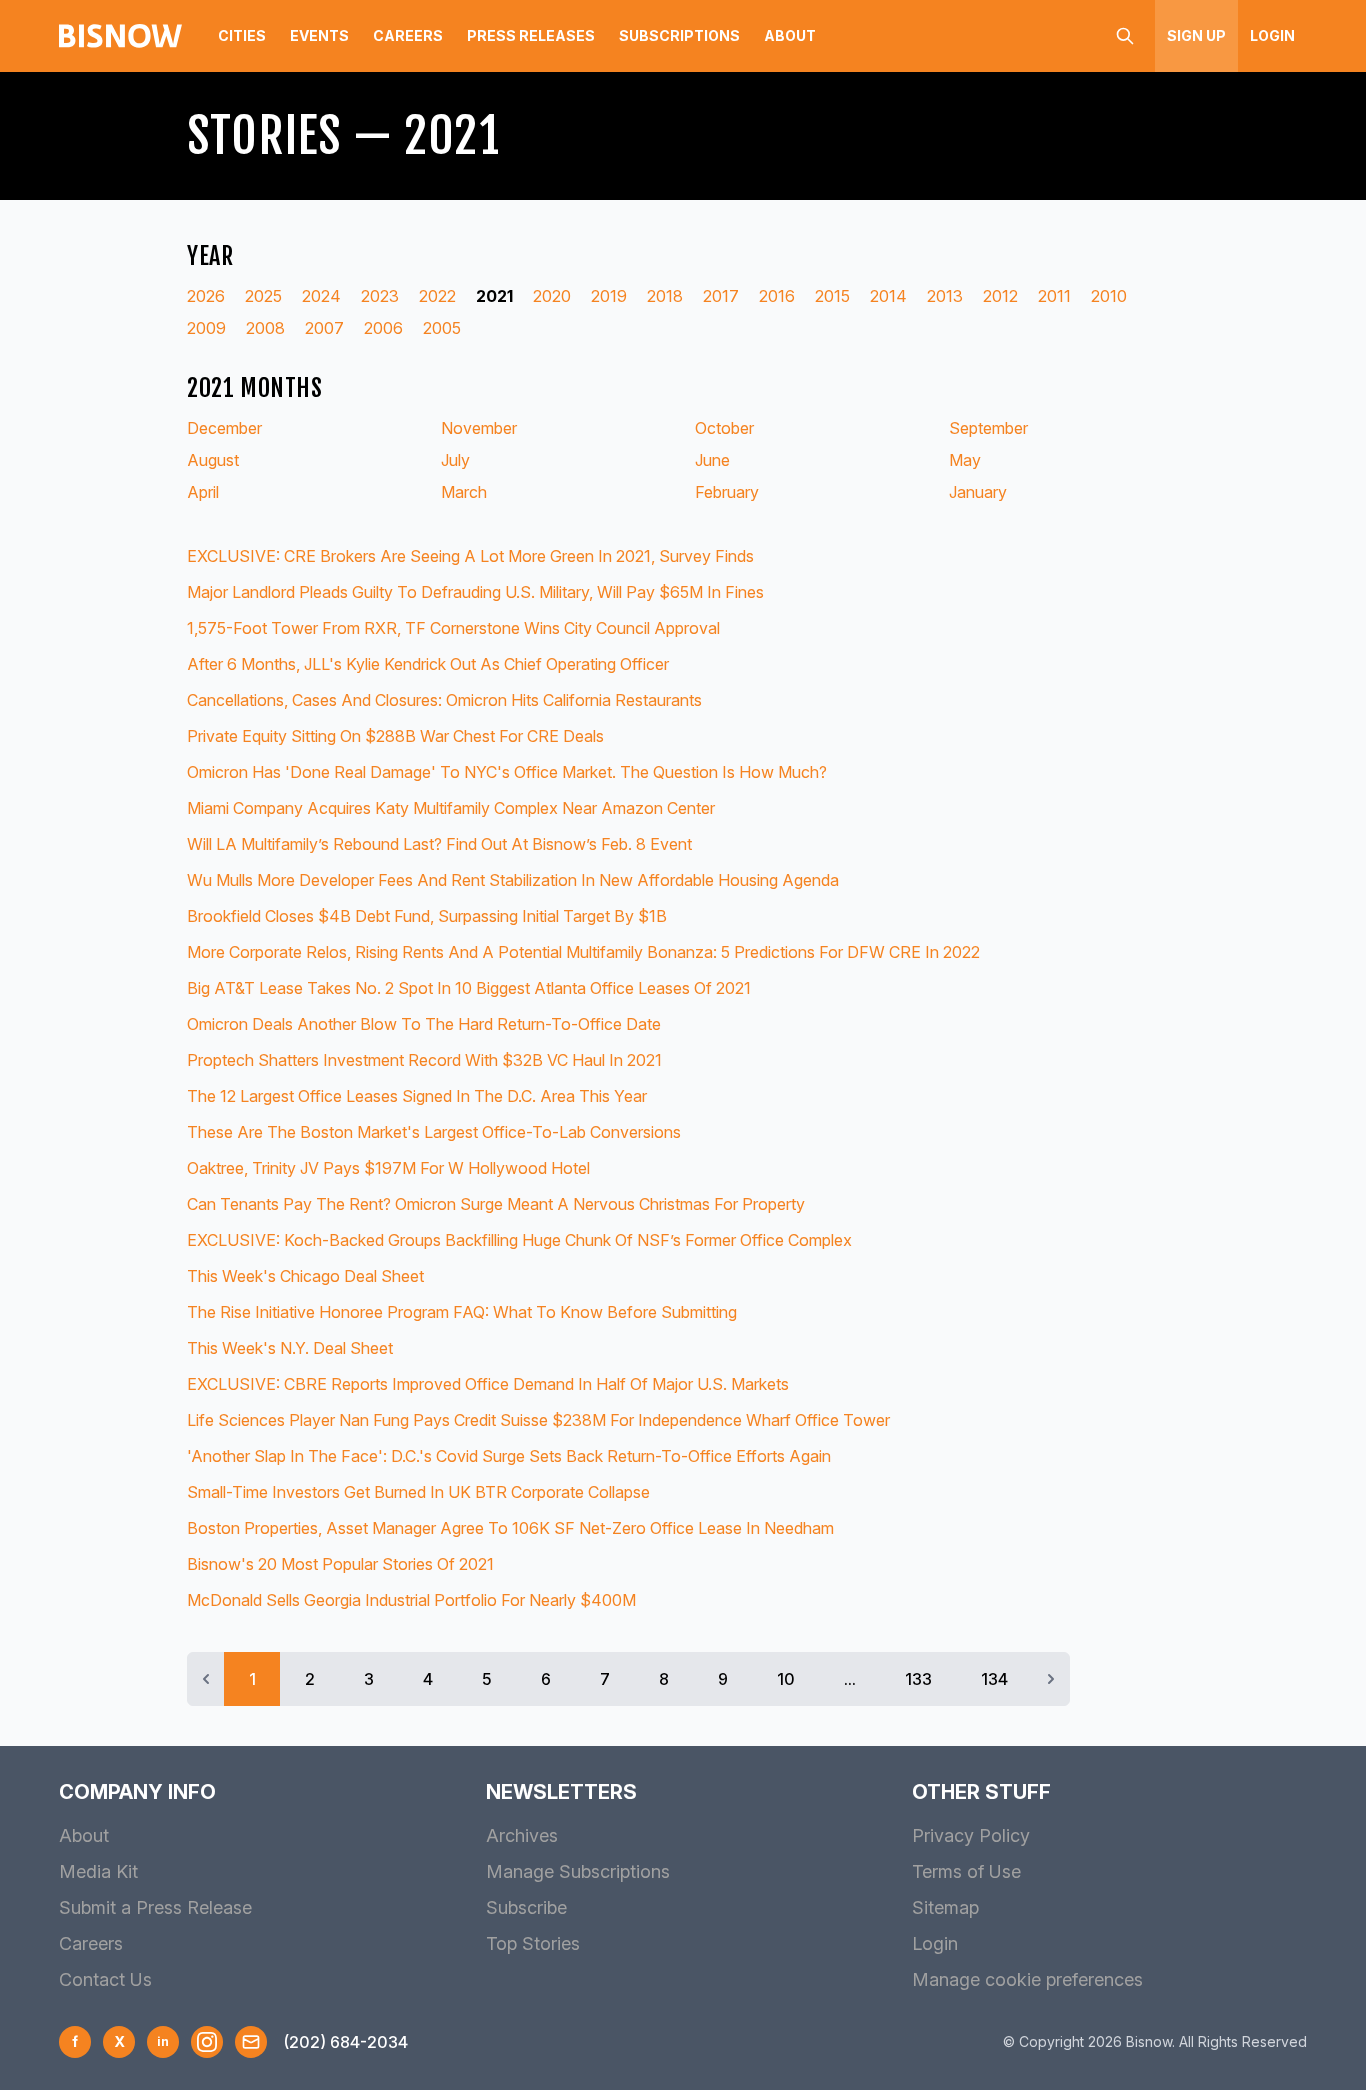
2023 (380, 296)
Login (1272, 35)
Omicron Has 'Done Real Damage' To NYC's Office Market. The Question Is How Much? (507, 772)
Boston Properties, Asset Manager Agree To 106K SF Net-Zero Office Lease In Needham (510, 1528)
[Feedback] (251, 2042)
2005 (442, 328)
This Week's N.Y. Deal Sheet (290, 1348)
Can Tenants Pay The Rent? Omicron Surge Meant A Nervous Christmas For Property (496, 1204)
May (965, 460)
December (224, 428)
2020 (552, 296)
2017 (721, 296)
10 (786, 1679)
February (727, 492)
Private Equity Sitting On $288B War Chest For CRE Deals (395, 736)
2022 (437, 296)
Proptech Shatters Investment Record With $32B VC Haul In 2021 (424, 1060)
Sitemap (945, 1907)
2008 (265, 328)
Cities (242, 35)
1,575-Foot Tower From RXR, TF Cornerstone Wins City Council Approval (453, 628)
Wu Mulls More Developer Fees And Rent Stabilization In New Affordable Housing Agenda (513, 880)
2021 (494, 296)
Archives (522, 1835)
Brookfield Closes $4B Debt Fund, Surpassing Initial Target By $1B (427, 916)
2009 (206, 328)
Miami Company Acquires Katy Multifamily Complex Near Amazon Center (451, 808)
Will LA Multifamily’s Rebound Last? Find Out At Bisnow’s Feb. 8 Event (439, 844)
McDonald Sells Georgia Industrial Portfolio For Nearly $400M (411, 1600)
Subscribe (526, 1907)
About (790, 35)
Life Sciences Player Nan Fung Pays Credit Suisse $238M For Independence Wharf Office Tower (538, 1420)
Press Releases (531, 35)
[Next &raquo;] (1051, 1679)
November (479, 428)
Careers (408, 35)
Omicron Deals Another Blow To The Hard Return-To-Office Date (424, 1024)
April (203, 492)
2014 (888, 296)
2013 (945, 296)
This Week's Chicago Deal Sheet (305, 1276)
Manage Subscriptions (578, 1871)
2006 (383, 328)
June (712, 460)
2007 (324, 328)
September (988, 428)
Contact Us (105, 1979)
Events (319, 35)
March (464, 492)
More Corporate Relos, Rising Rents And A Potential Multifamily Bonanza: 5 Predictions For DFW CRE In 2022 (583, 952)
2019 (609, 296)
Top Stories (533, 1943)
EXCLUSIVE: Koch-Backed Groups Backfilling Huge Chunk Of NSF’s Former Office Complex (519, 1240)
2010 (1109, 296)
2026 (206, 296)
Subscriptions (679, 35)
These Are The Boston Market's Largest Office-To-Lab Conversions (434, 1132)
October (724, 428)
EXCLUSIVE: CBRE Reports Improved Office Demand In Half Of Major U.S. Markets (488, 1384)
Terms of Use (966, 1871)
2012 (1000, 296)
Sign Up (1196, 35)
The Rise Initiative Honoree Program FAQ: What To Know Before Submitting (462, 1312)
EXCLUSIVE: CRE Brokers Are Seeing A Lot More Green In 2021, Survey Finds (470, 556)
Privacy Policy (971, 1835)
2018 (665, 296)
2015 (832, 296)
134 (994, 1679)
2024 (321, 296)
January (978, 492)
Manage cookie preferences (1027, 1979)
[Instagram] (207, 2042)
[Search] (1125, 36)
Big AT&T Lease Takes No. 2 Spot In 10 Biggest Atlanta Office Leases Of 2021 (469, 988)
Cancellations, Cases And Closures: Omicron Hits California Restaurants (444, 700)
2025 (263, 296)
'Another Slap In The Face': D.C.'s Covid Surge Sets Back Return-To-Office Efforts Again (509, 1456)
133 (918, 1679)
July (455, 460)
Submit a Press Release (155, 1907)
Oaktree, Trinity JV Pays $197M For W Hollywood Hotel (388, 1168)
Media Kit (98, 1871)
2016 (777, 296)
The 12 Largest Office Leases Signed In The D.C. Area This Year (417, 1096)
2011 (1054, 296)
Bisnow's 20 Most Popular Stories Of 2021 (340, 1564)
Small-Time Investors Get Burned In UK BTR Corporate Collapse (418, 1492)
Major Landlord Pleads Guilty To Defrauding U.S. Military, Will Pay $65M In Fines (475, 592)
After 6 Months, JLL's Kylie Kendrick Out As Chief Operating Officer (428, 664)
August (213, 460)
